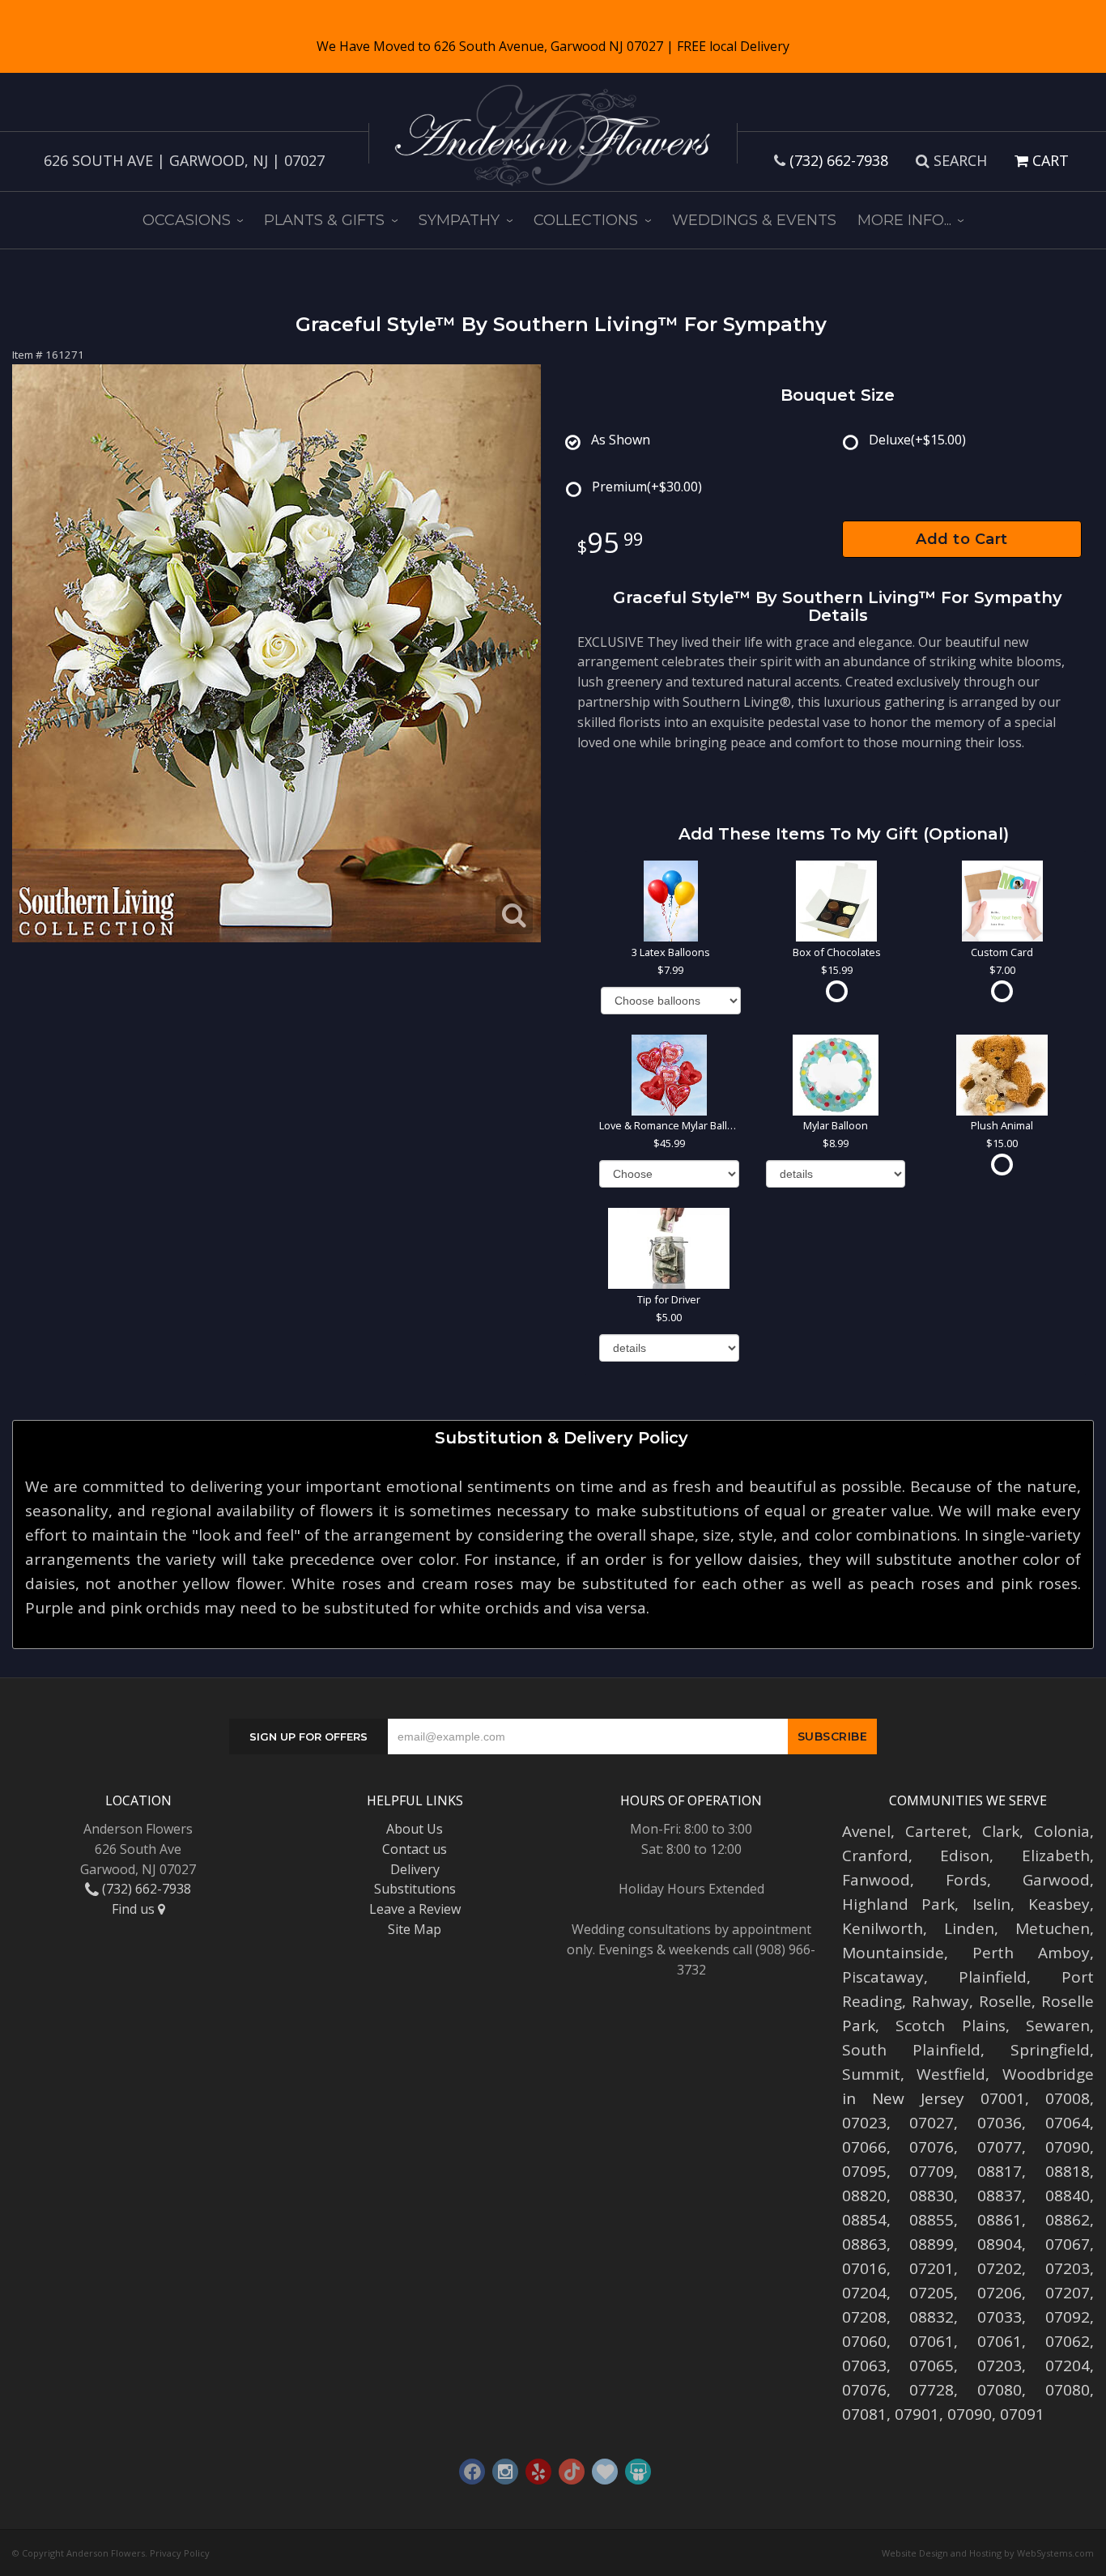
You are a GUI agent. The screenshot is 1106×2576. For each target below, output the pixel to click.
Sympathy (459, 220)
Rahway (940, 2001)
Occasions (187, 220)
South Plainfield (911, 2050)
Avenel (866, 1831)
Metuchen (1053, 1928)
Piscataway (883, 1977)
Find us (135, 1909)
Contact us (415, 1849)
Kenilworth (883, 1928)
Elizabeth (1056, 1855)
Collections (586, 220)
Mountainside (893, 1953)
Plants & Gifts (324, 220)
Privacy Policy (180, 2553)
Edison (965, 1855)
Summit (871, 2074)
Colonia (1062, 1831)
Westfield (951, 2074)
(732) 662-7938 (839, 160)
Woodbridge (1048, 2074)
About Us (415, 1829)
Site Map (415, 1929)
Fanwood (876, 1880)
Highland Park (899, 1904)
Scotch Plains (951, 2026)
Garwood (1056, 1880)
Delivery (415, 1869)
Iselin (991, 1904)
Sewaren (1058, 2026)
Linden (969, 1928)
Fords (966, 1880)
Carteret (936, 1831)
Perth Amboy (1031, 1953)
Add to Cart (962, 539)
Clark (1001, 1831)
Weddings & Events (754, 220)
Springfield (1050, 2050)
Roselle (1005, 2001)
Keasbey (1059, 1904)
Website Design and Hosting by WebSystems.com (988, 2553)
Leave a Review (415, 1909)
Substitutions (415, 1889)
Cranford (875, 1855)
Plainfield (993, 1977)
